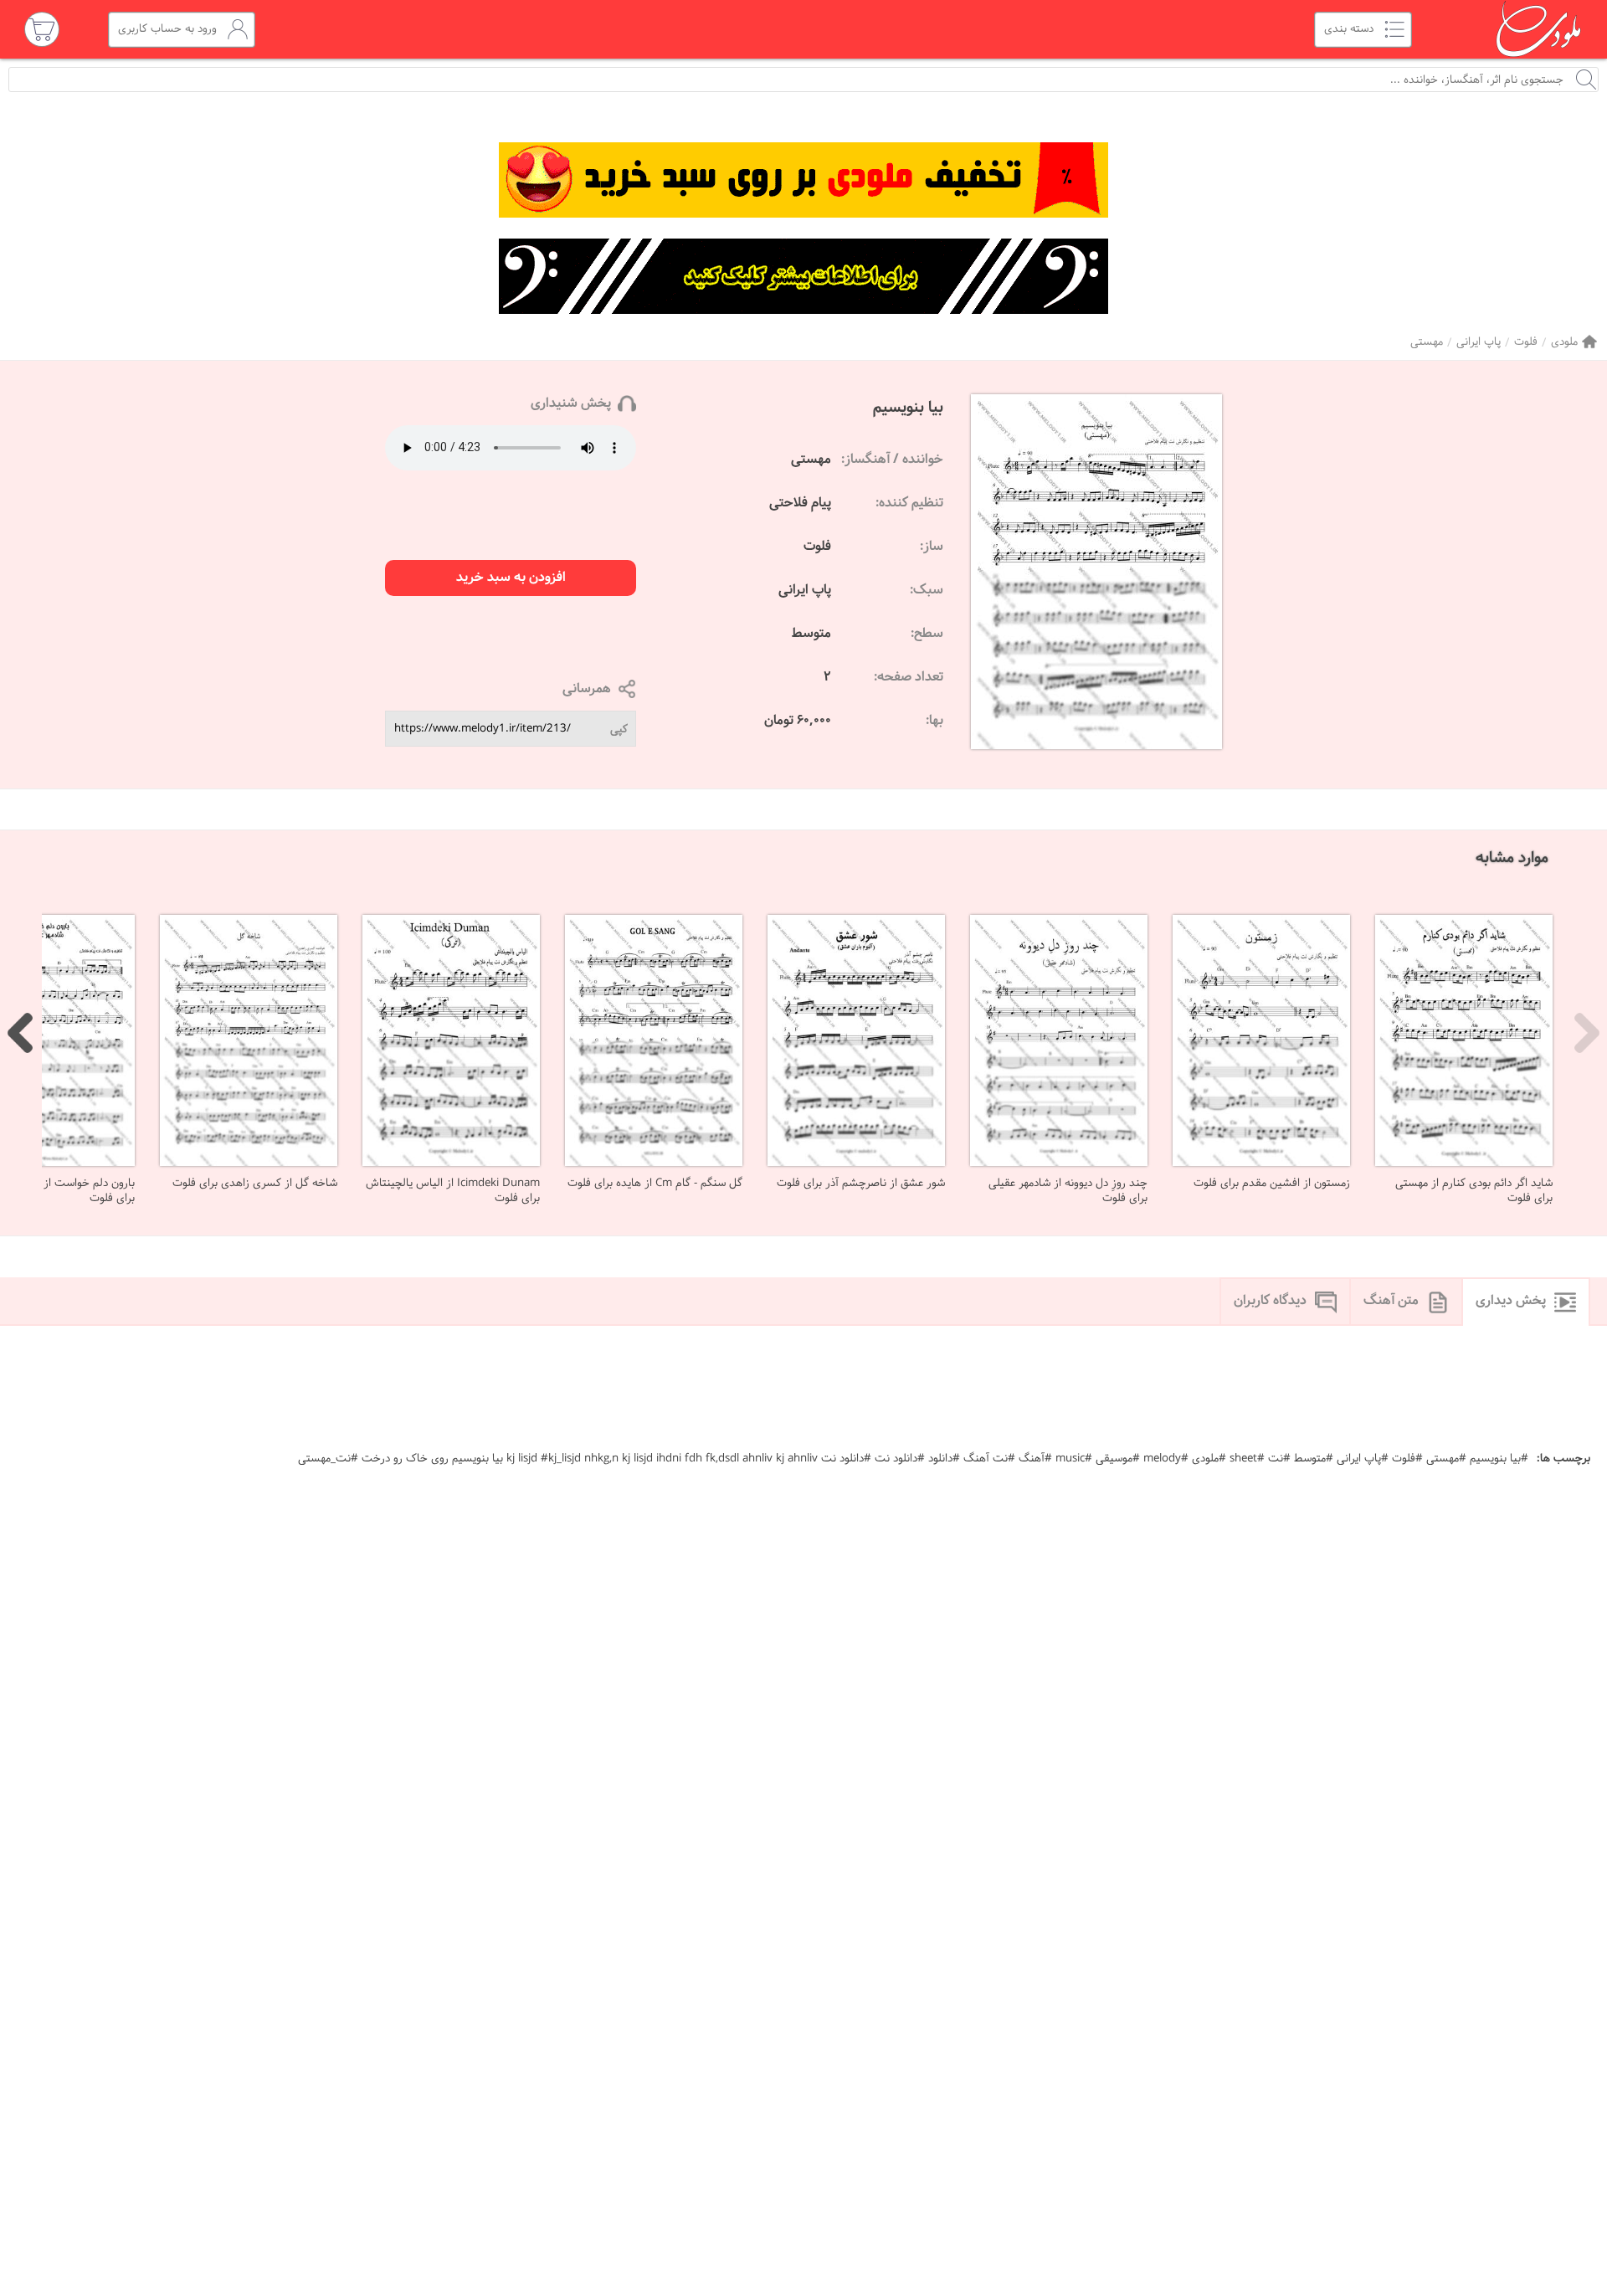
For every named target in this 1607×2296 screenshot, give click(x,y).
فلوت (1526, 342)
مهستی (1427, 342)
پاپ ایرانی (1479, 342)
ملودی (1564, 342)
